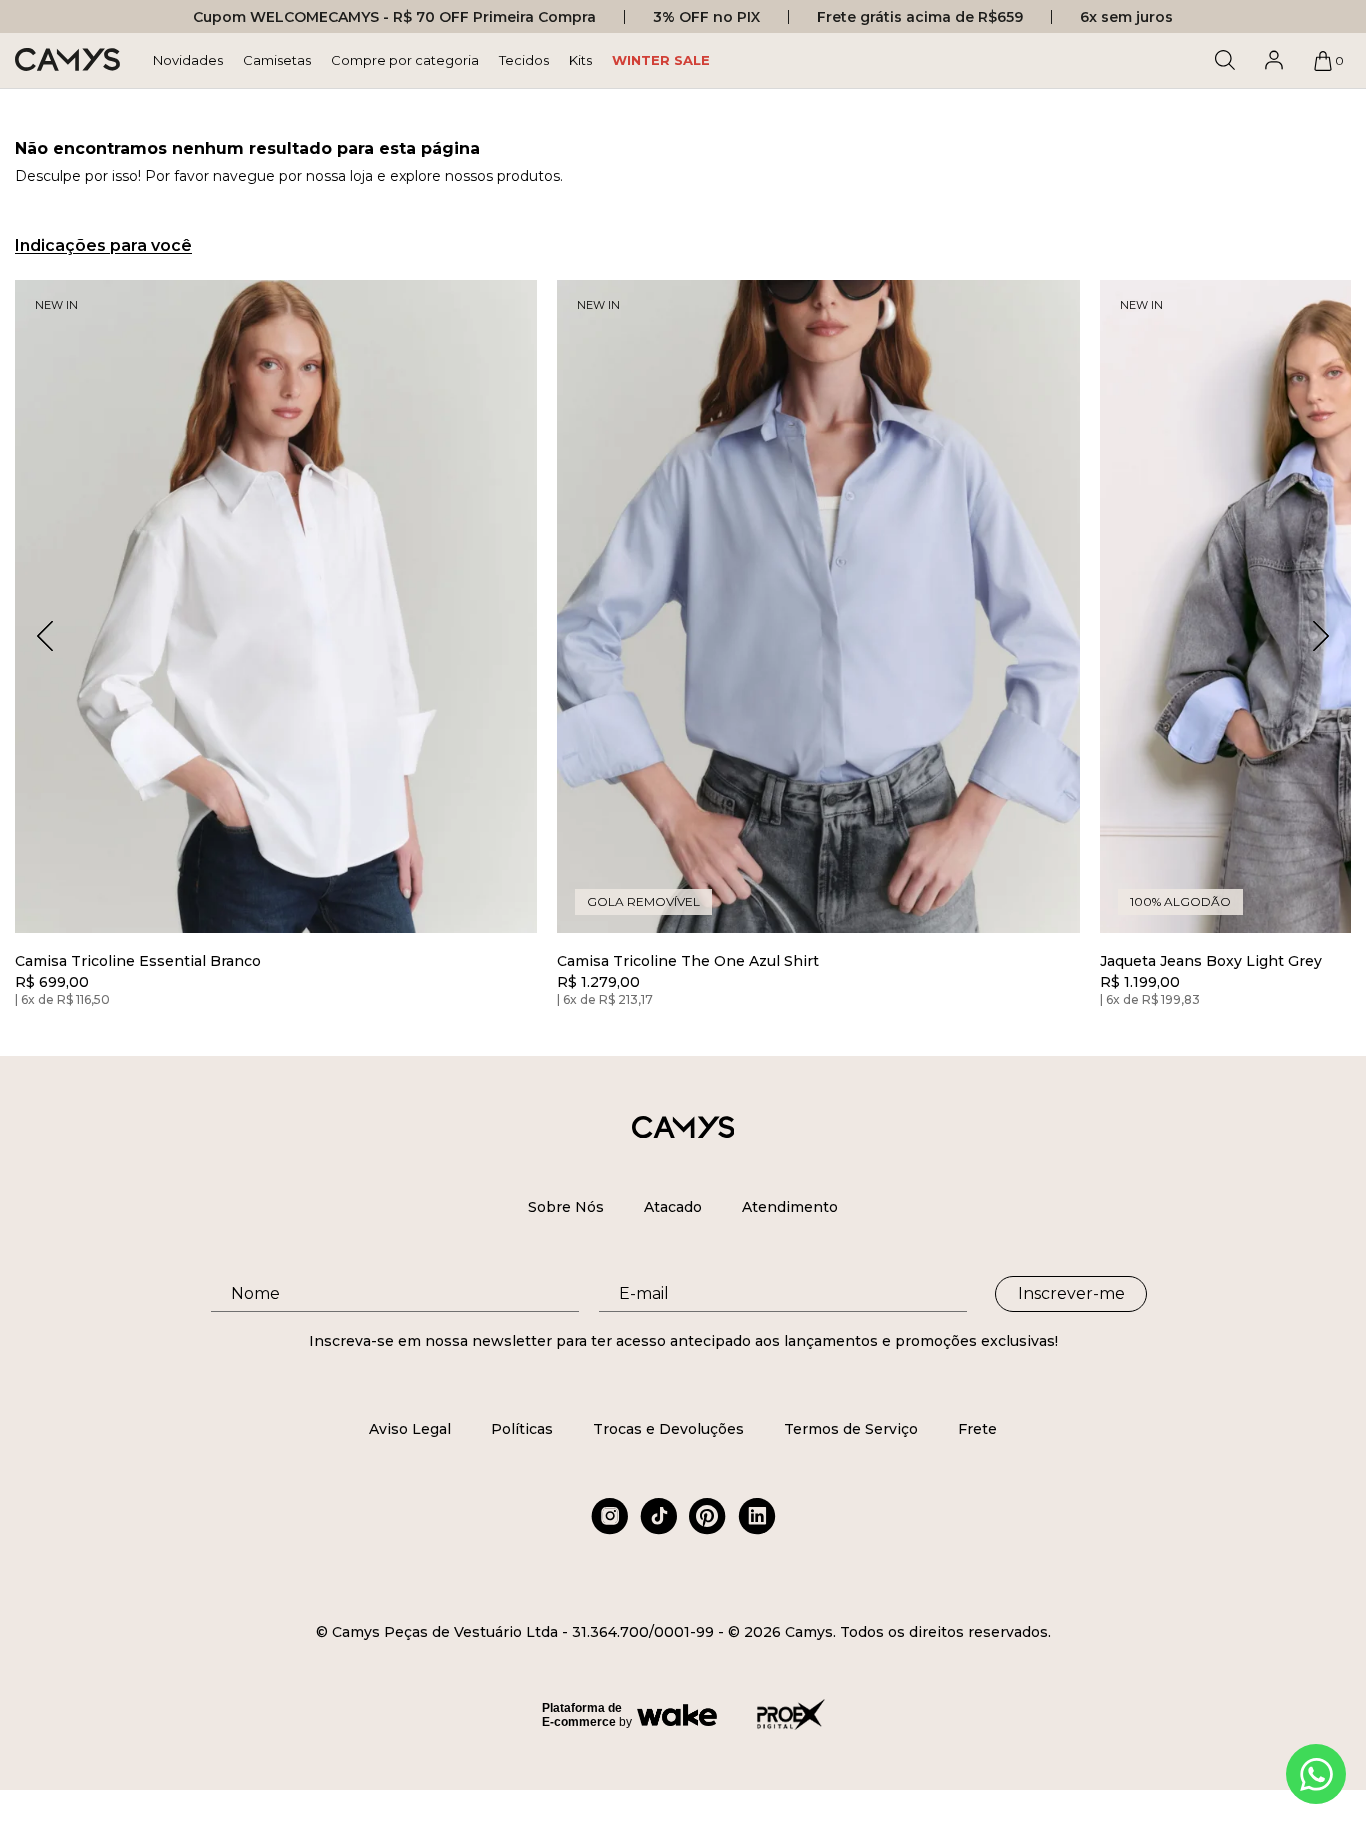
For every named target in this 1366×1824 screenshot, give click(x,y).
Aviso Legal (410, 1429)
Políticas (522, 1429)
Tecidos (524, 60)
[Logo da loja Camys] (67, 60)
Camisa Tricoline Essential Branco (138, 961)
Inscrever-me (1071, 1293)
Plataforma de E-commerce (582, 1715)
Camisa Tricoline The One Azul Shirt (688, 961)
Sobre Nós (566, 1207)
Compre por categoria (405, 60)
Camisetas (277, 60)
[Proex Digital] (791, 1714)
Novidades (188, 60)
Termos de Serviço (851, 1429)
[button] (1321, 636)
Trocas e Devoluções (668, 1429)
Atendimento (790, 1207)
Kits (580, 60)
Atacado (673, 1207)
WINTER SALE (661, 60)
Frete (977, 1429)
